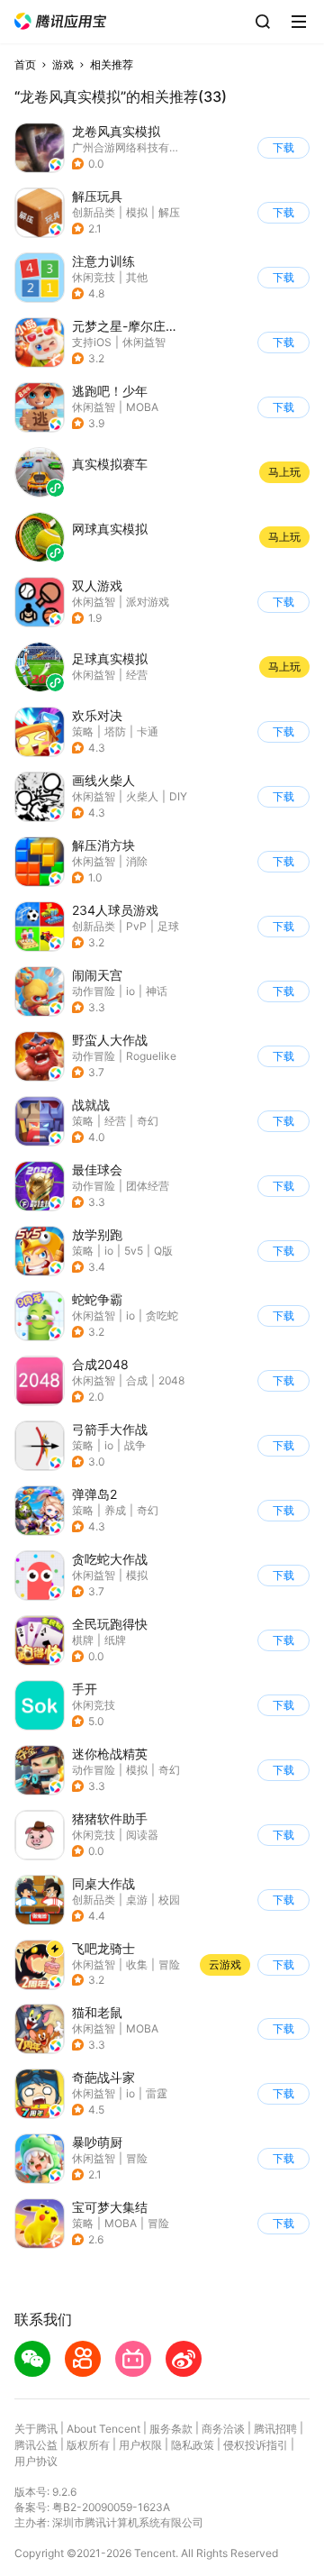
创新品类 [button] (94, 212)
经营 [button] (115, 1121)
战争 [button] (135, 1445)
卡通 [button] (148, 731)
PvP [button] (136, 926)
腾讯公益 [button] (36, 2445)
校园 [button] (169, 1900)
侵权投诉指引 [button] (256, 2445)
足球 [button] (168, 926)
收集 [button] (137, 1964)
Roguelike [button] (151, 1056)
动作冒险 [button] (94, 991)
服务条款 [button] (171, 2429)
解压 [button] (169, 212)
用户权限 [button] (140, 2445)
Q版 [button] (163, 1251)
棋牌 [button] (83, 1640)
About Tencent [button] (103, 2429)
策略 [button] (83, 731)
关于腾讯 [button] (36, 2429)
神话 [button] (157, 991)
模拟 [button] (137, 212)
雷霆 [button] (157, 2093)
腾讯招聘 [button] (275, 2429)
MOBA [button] (142, 407)
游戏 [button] (63, 64)
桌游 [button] (137, 1900)
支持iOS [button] (92, 342)
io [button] (130, 991)
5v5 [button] (134, 1251)
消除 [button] (137, 861)
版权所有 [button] (88, 2445)
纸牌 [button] (115, 1640)
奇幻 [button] (148, 1121)
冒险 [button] (169, 1964)
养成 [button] (115, 1510)
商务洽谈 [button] (223, 2429)
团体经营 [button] (148, 1186)
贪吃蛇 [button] (162, 1315)
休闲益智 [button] (144, 342)
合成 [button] (137, 1380)
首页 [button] (25, 64)
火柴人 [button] (142, 796)
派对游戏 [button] (148, 602)
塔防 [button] (115, 731)
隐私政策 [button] (193, 2445)
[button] (60, 21)
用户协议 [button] (36, 2461)
